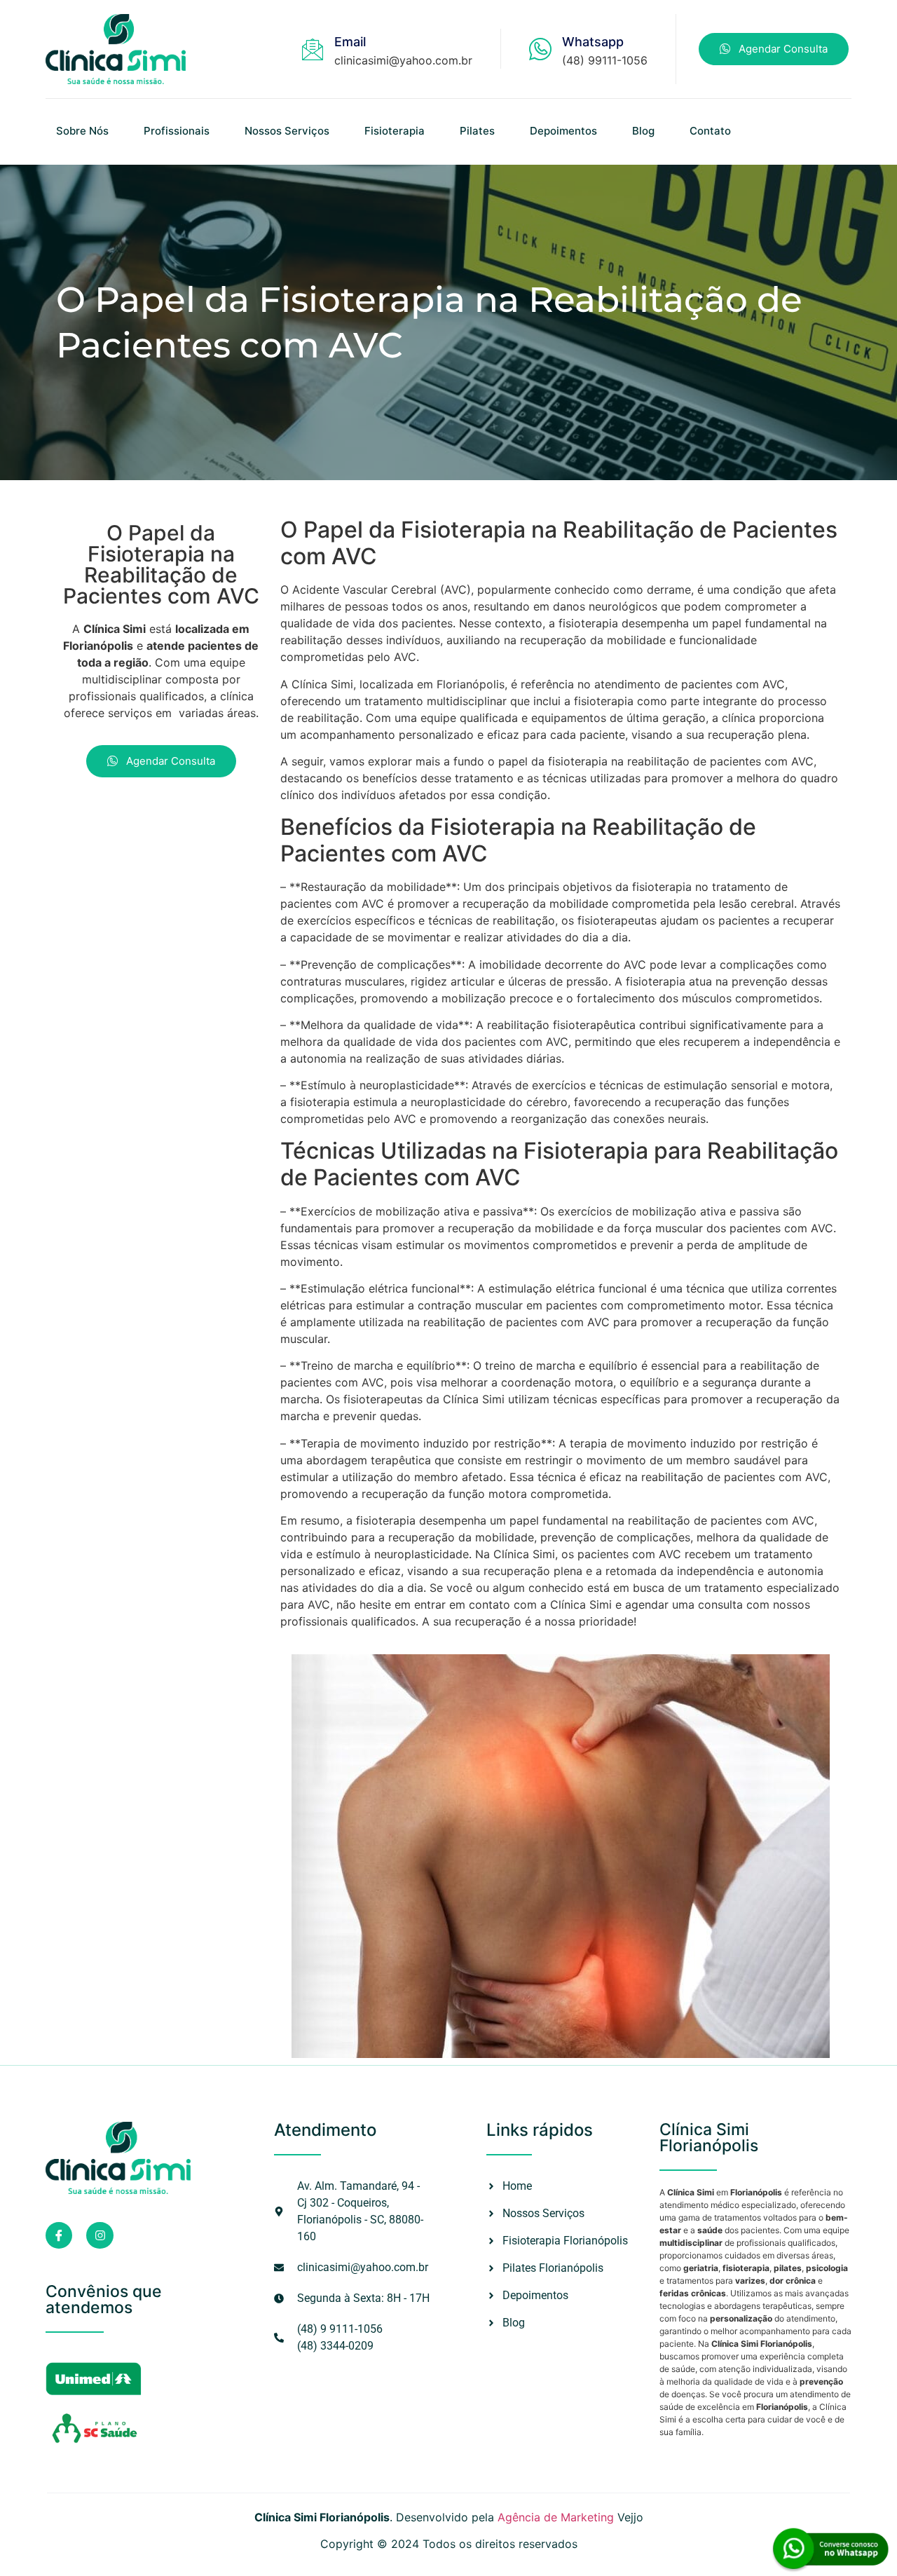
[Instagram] (100, 2235)
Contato (710, 131)
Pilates (477, 131)
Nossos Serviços (287, 131)
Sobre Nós (82, 131)
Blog (643, 131)
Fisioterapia (395, 131)
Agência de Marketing (556, 2517)
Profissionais (177, 131)
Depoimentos (563, 131)
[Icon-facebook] (59, 2235)
